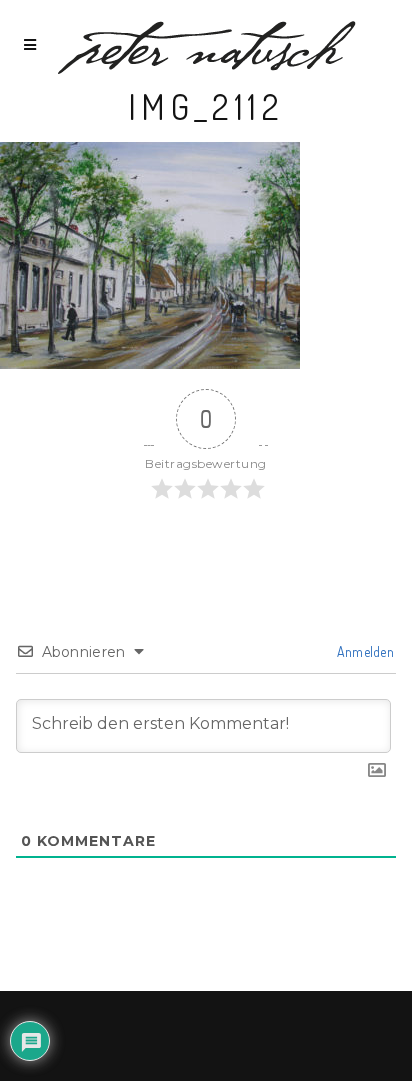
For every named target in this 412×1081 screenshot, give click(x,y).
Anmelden (363, 651)
